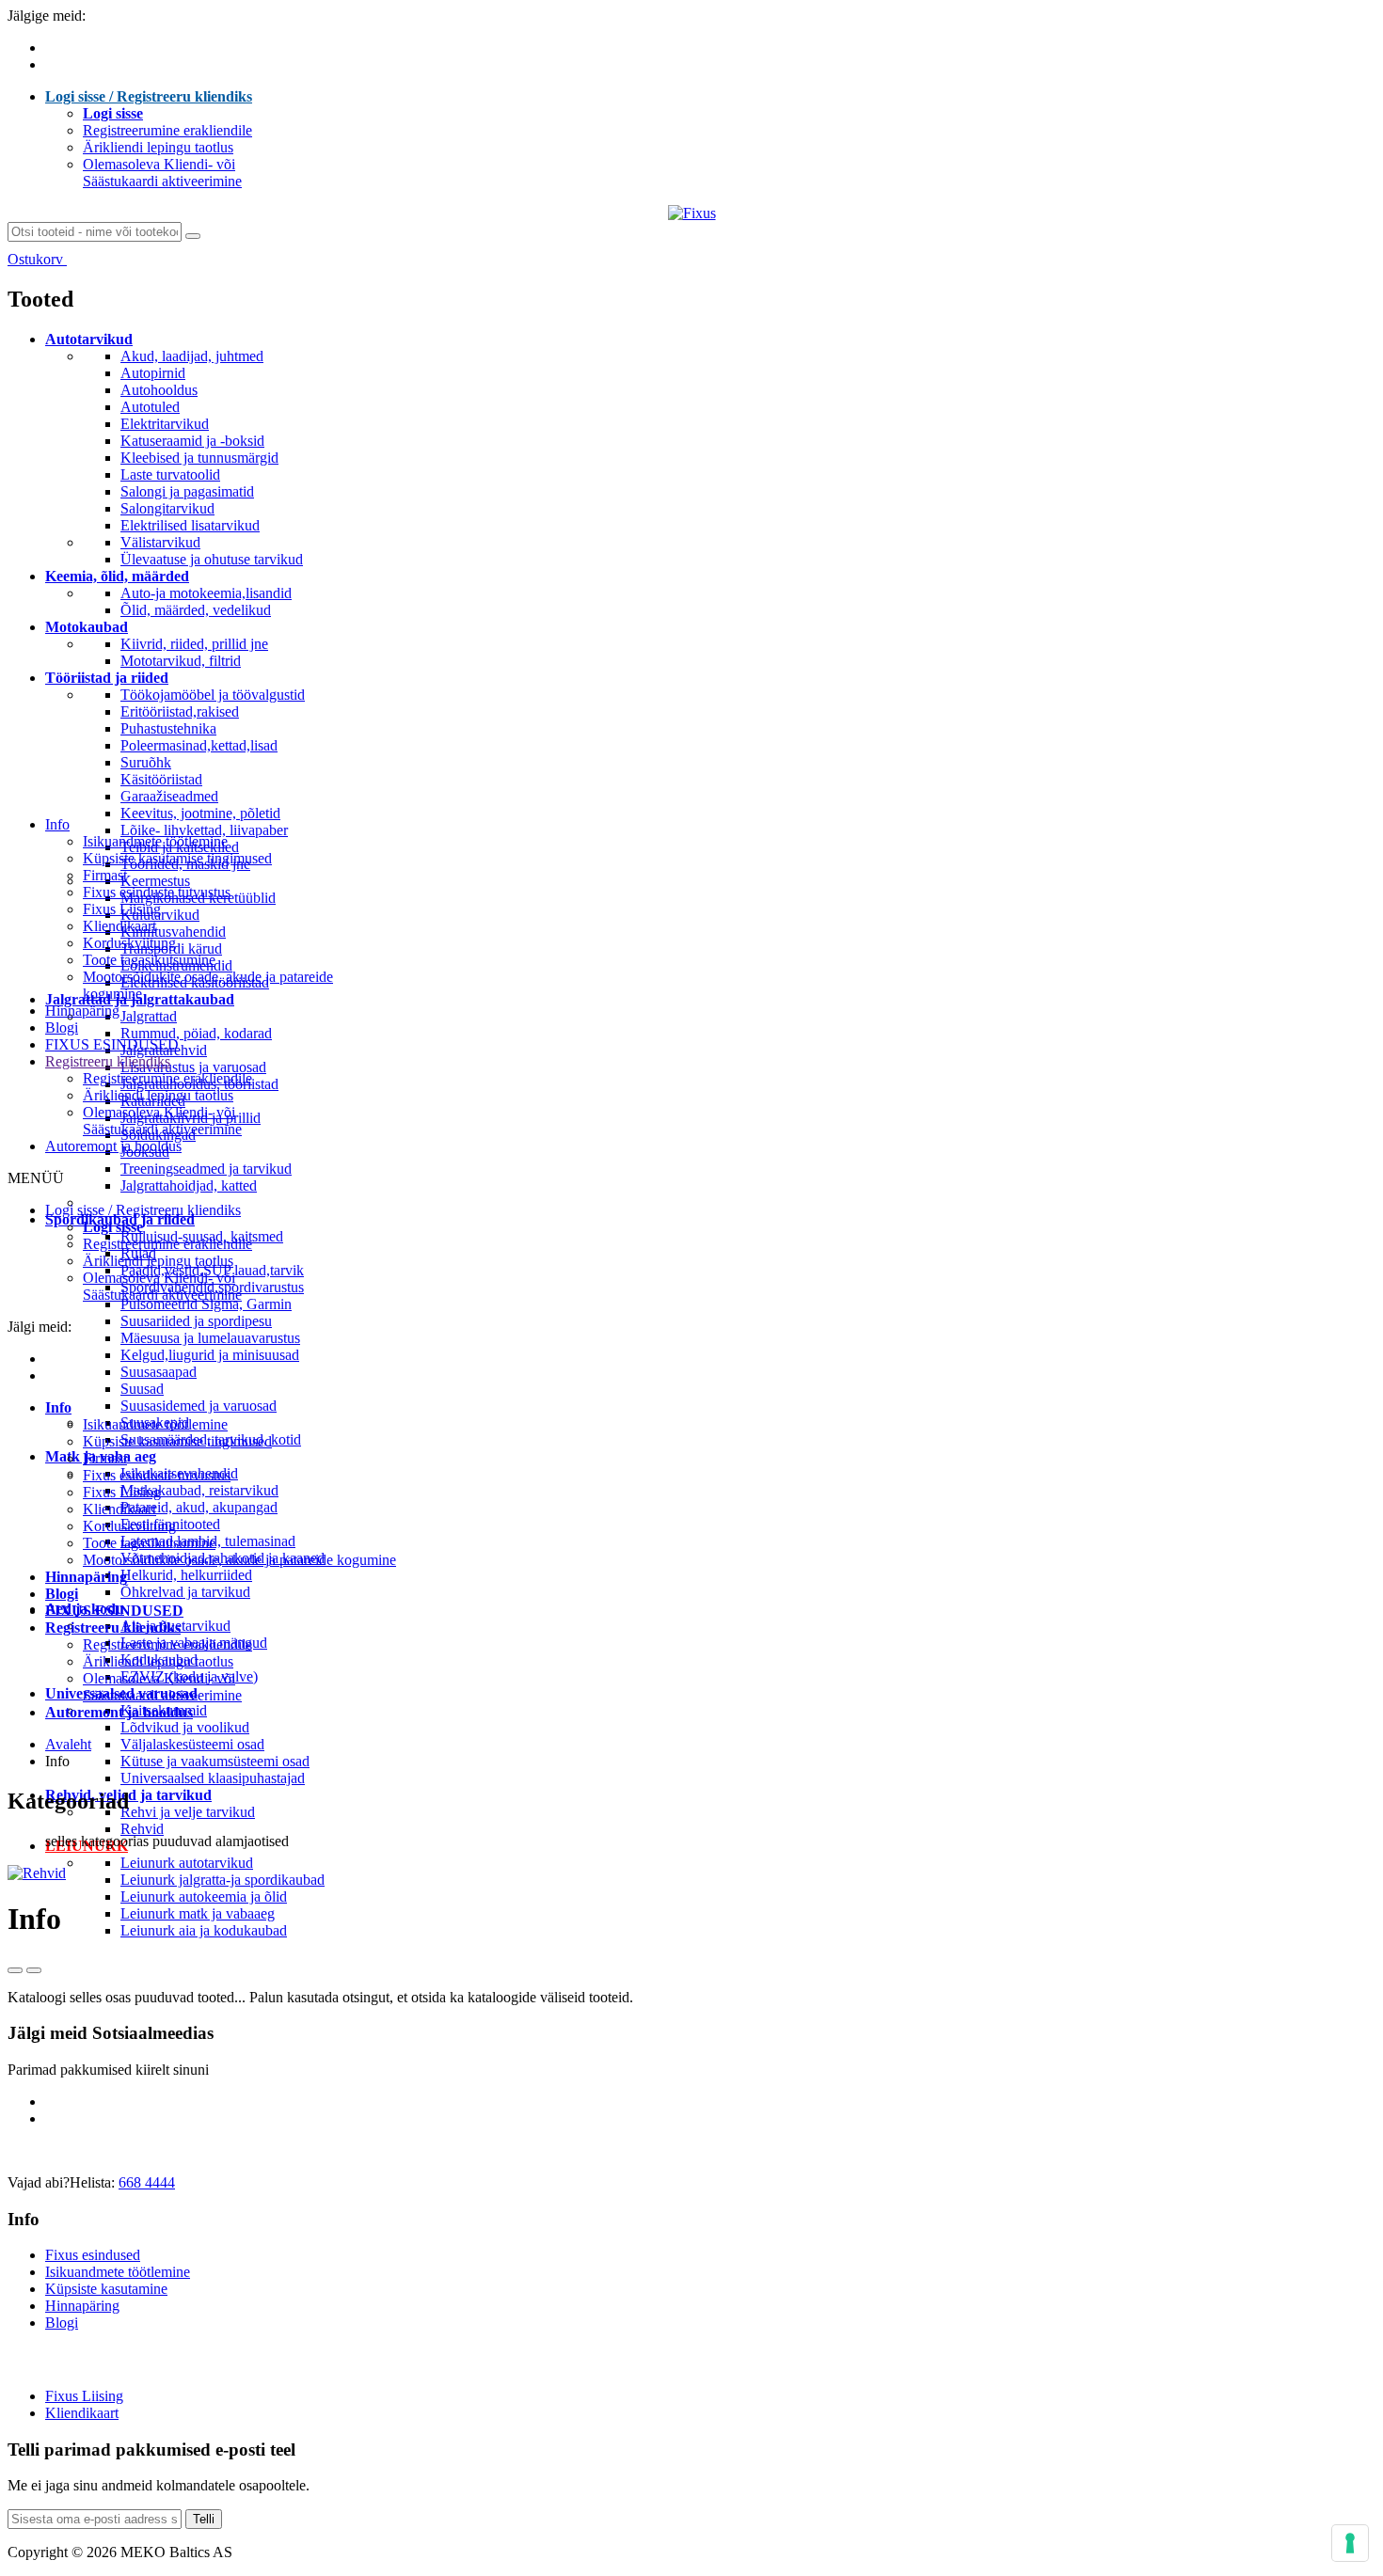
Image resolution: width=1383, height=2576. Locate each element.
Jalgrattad (149, 1016)
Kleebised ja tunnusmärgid (199, 458)
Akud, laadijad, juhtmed (192, 356)
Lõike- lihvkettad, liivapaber (204, 830)
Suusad (142, 1389)
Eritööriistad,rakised (180, 711)
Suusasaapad (159, 1372)
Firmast (105, 875)
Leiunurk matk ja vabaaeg (198, 1913)
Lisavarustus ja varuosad (193, 1067)
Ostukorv (37, 259)
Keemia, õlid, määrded (117, 576)
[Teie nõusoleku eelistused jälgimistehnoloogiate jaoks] (1350, 2543)
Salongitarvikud (167, 508)
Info (57, 824)
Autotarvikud (89, 339)
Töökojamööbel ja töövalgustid (213, 695)
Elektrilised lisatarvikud (190, 525)
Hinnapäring (82, 1011)
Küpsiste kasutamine (106, 2289)
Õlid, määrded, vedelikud (196, 610)
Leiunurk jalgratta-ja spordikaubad (223, 1880)
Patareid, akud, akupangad (199, 1507)
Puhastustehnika (168, 728)
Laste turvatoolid (170, 474)
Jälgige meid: (47, 16)
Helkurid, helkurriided (186, 1575)
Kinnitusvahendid (173, 932)
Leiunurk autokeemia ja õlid (204, 1896)
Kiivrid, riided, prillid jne (194, 644)
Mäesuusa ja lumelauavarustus (210, 1338)
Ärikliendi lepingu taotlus (158, 147)
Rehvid (142, 1829)
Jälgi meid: (40, 1327)
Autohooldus (159, 390)
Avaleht (68, 1744)
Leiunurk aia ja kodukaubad (204, 1930)
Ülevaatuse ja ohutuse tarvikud (212, 559)
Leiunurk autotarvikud (187, 1863)
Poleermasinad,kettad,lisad (199, 745)
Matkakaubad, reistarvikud (199, 1490)
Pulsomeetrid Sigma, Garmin (206, 1304)
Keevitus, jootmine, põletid (200, 813)
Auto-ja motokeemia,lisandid (206, 593)
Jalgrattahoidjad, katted (189, 1185)
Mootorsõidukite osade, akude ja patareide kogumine (239, 1560)
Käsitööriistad (161, 779)
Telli (204, 2519)
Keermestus (155, 881)
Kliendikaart (119, 926)
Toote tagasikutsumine (149, 960)
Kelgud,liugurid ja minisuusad (210, 1355)
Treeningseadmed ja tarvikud (206, 1169)
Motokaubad (87, 627)
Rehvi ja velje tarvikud (188, 1812)
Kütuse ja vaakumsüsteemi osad (215, 1761)
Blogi (62, 1027)
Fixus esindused (93, 2255)
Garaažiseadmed (169, 796)
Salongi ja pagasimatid (187, 491)
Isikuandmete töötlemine (155, 841)
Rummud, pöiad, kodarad (196, 1033)
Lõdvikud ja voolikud (185, 1727)
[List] (34, 1970)
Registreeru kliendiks (108, 1061)
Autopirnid (153, 373)
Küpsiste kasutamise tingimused (177, 858)
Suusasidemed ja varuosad (199, 1406)
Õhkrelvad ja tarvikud (185, 1592)
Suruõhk (146, 762)
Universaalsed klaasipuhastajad (213, 1778)
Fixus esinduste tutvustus (157, 892)
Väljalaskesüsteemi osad (192, 1744)
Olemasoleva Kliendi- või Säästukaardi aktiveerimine (162, 173)
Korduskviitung (129, 943)
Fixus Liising (122, 909)
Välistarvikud (160, 542)
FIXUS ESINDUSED (112, 1044)
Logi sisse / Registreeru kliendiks (149, 96)
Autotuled (150, 407)
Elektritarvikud (165, 424)
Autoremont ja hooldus (113, 1146)
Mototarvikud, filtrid (181, 661)
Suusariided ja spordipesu (196, 1321)
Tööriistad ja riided (107, 678)
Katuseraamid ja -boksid (192, 441)
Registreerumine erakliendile (167, 130)
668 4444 (147, 2182)
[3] (15, 1970)
